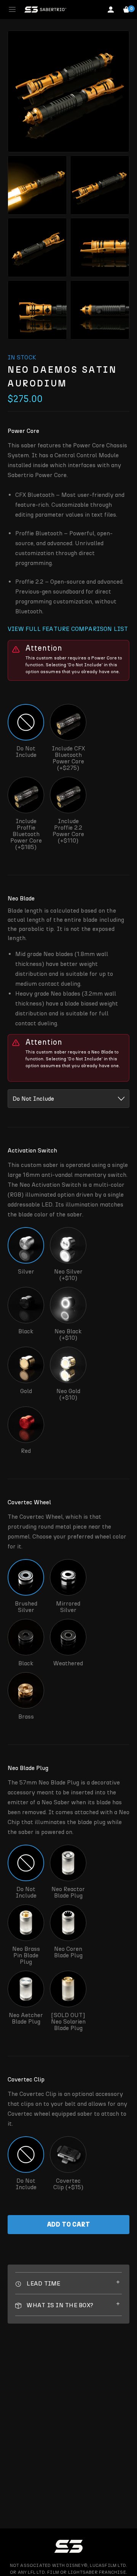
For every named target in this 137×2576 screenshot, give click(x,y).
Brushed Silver (26, 1606)
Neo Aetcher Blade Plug (26, 2018)
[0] (126, 10)
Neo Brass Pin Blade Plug (26, 1955)
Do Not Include (26, 752)
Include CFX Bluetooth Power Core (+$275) (68, 758)
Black (26, 1331)
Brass (26, 1716)
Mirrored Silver (68, 1606)
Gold (26, 1391)
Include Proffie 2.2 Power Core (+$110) (68, 831)
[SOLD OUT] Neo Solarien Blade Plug (68, 2021)
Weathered (68, 1663)
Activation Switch (32, 1150)
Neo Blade (21, 898)
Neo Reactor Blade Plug (68, 1892)
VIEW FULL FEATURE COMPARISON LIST (68, 629)
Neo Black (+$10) (68, 1334)
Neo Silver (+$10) (68, 1274)
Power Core (23, 431)
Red (26, 1451)
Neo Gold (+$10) (68, 1394)
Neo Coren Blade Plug (68, 1952)
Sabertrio (45, 10)
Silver (26, 1271)
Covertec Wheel (29, 1502)
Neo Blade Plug (28, 1768)
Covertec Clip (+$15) (68, 2184)
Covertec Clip (26, 2079)
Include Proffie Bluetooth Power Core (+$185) (26, 834)
